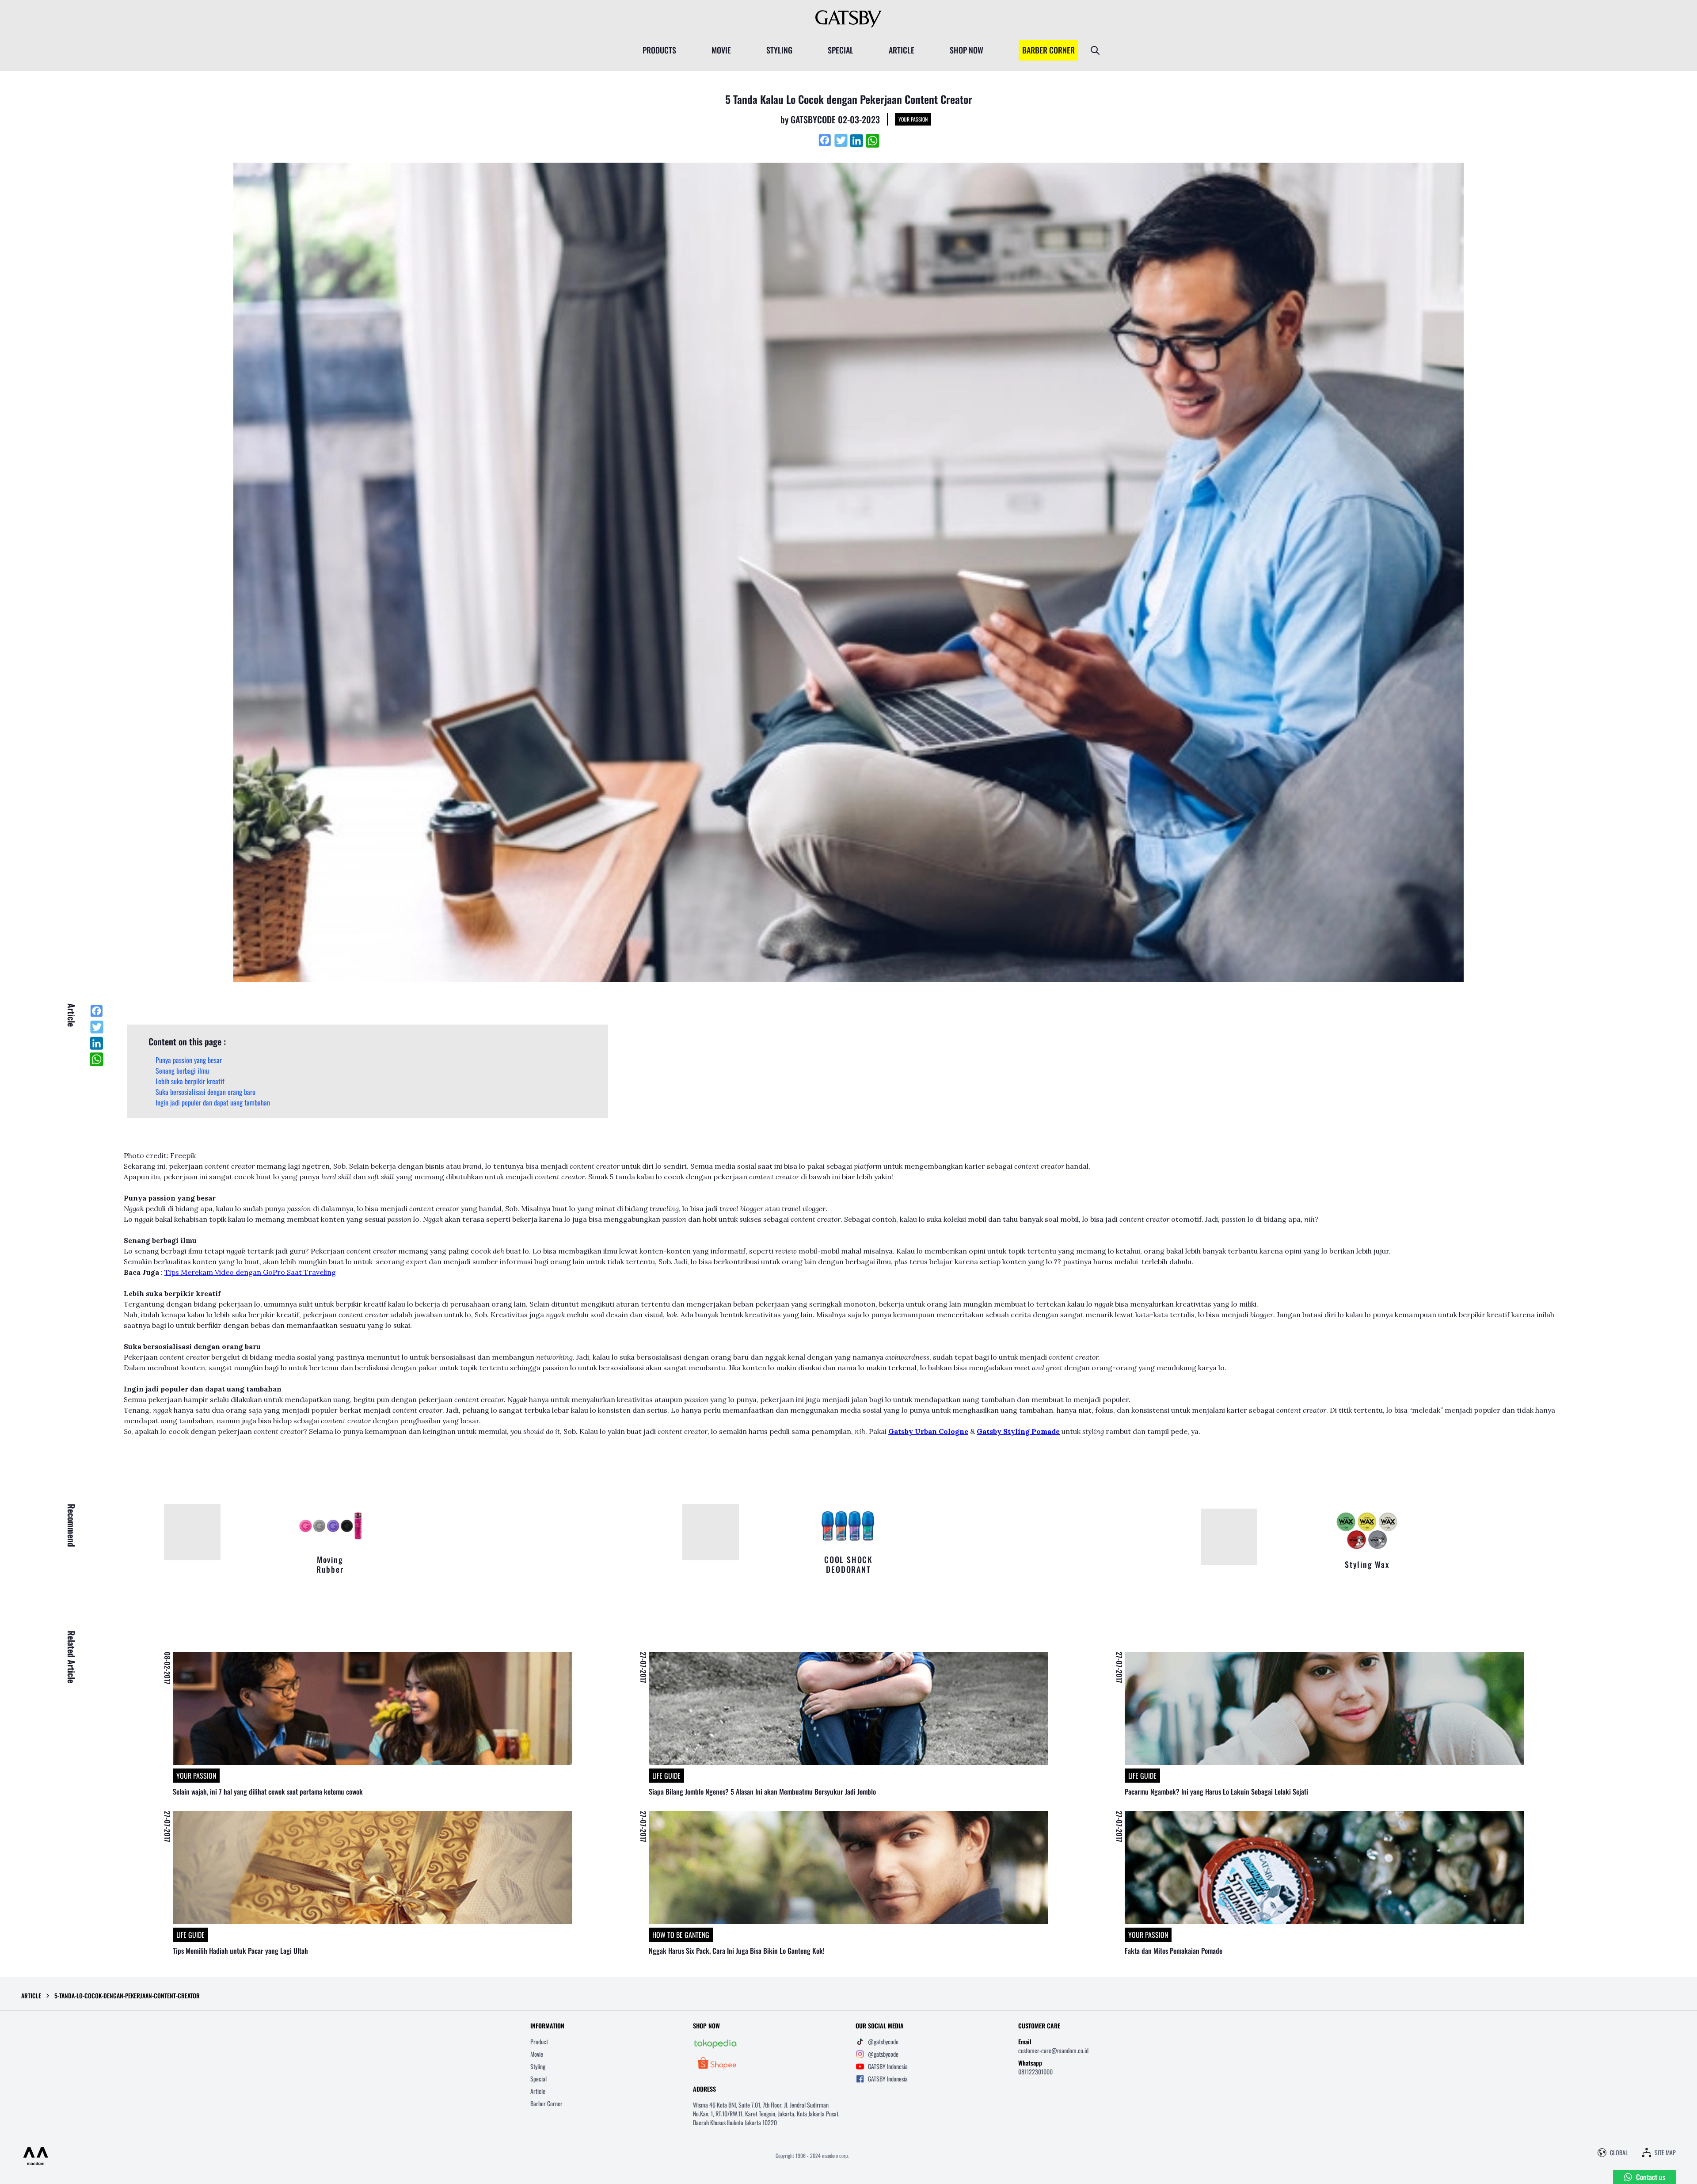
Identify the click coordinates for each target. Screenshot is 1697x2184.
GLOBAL (1619, 2153)
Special (538, 2079)
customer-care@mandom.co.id (1053, 2050)
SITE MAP (1665, 2153)
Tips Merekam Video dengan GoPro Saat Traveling (250, 1272)
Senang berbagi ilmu (182, 1071)
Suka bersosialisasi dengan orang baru (205, 1092)
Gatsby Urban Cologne (928, 1431)
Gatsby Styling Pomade (1018, 1431)
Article (538, 2091)
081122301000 (1035, 2072)
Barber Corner (546, 2103)
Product (539, 2041)
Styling (538, 2066)
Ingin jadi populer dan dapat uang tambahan (213, 1102)
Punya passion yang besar (189, 1060)
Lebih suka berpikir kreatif (190, 1081)
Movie (537, 2054)
